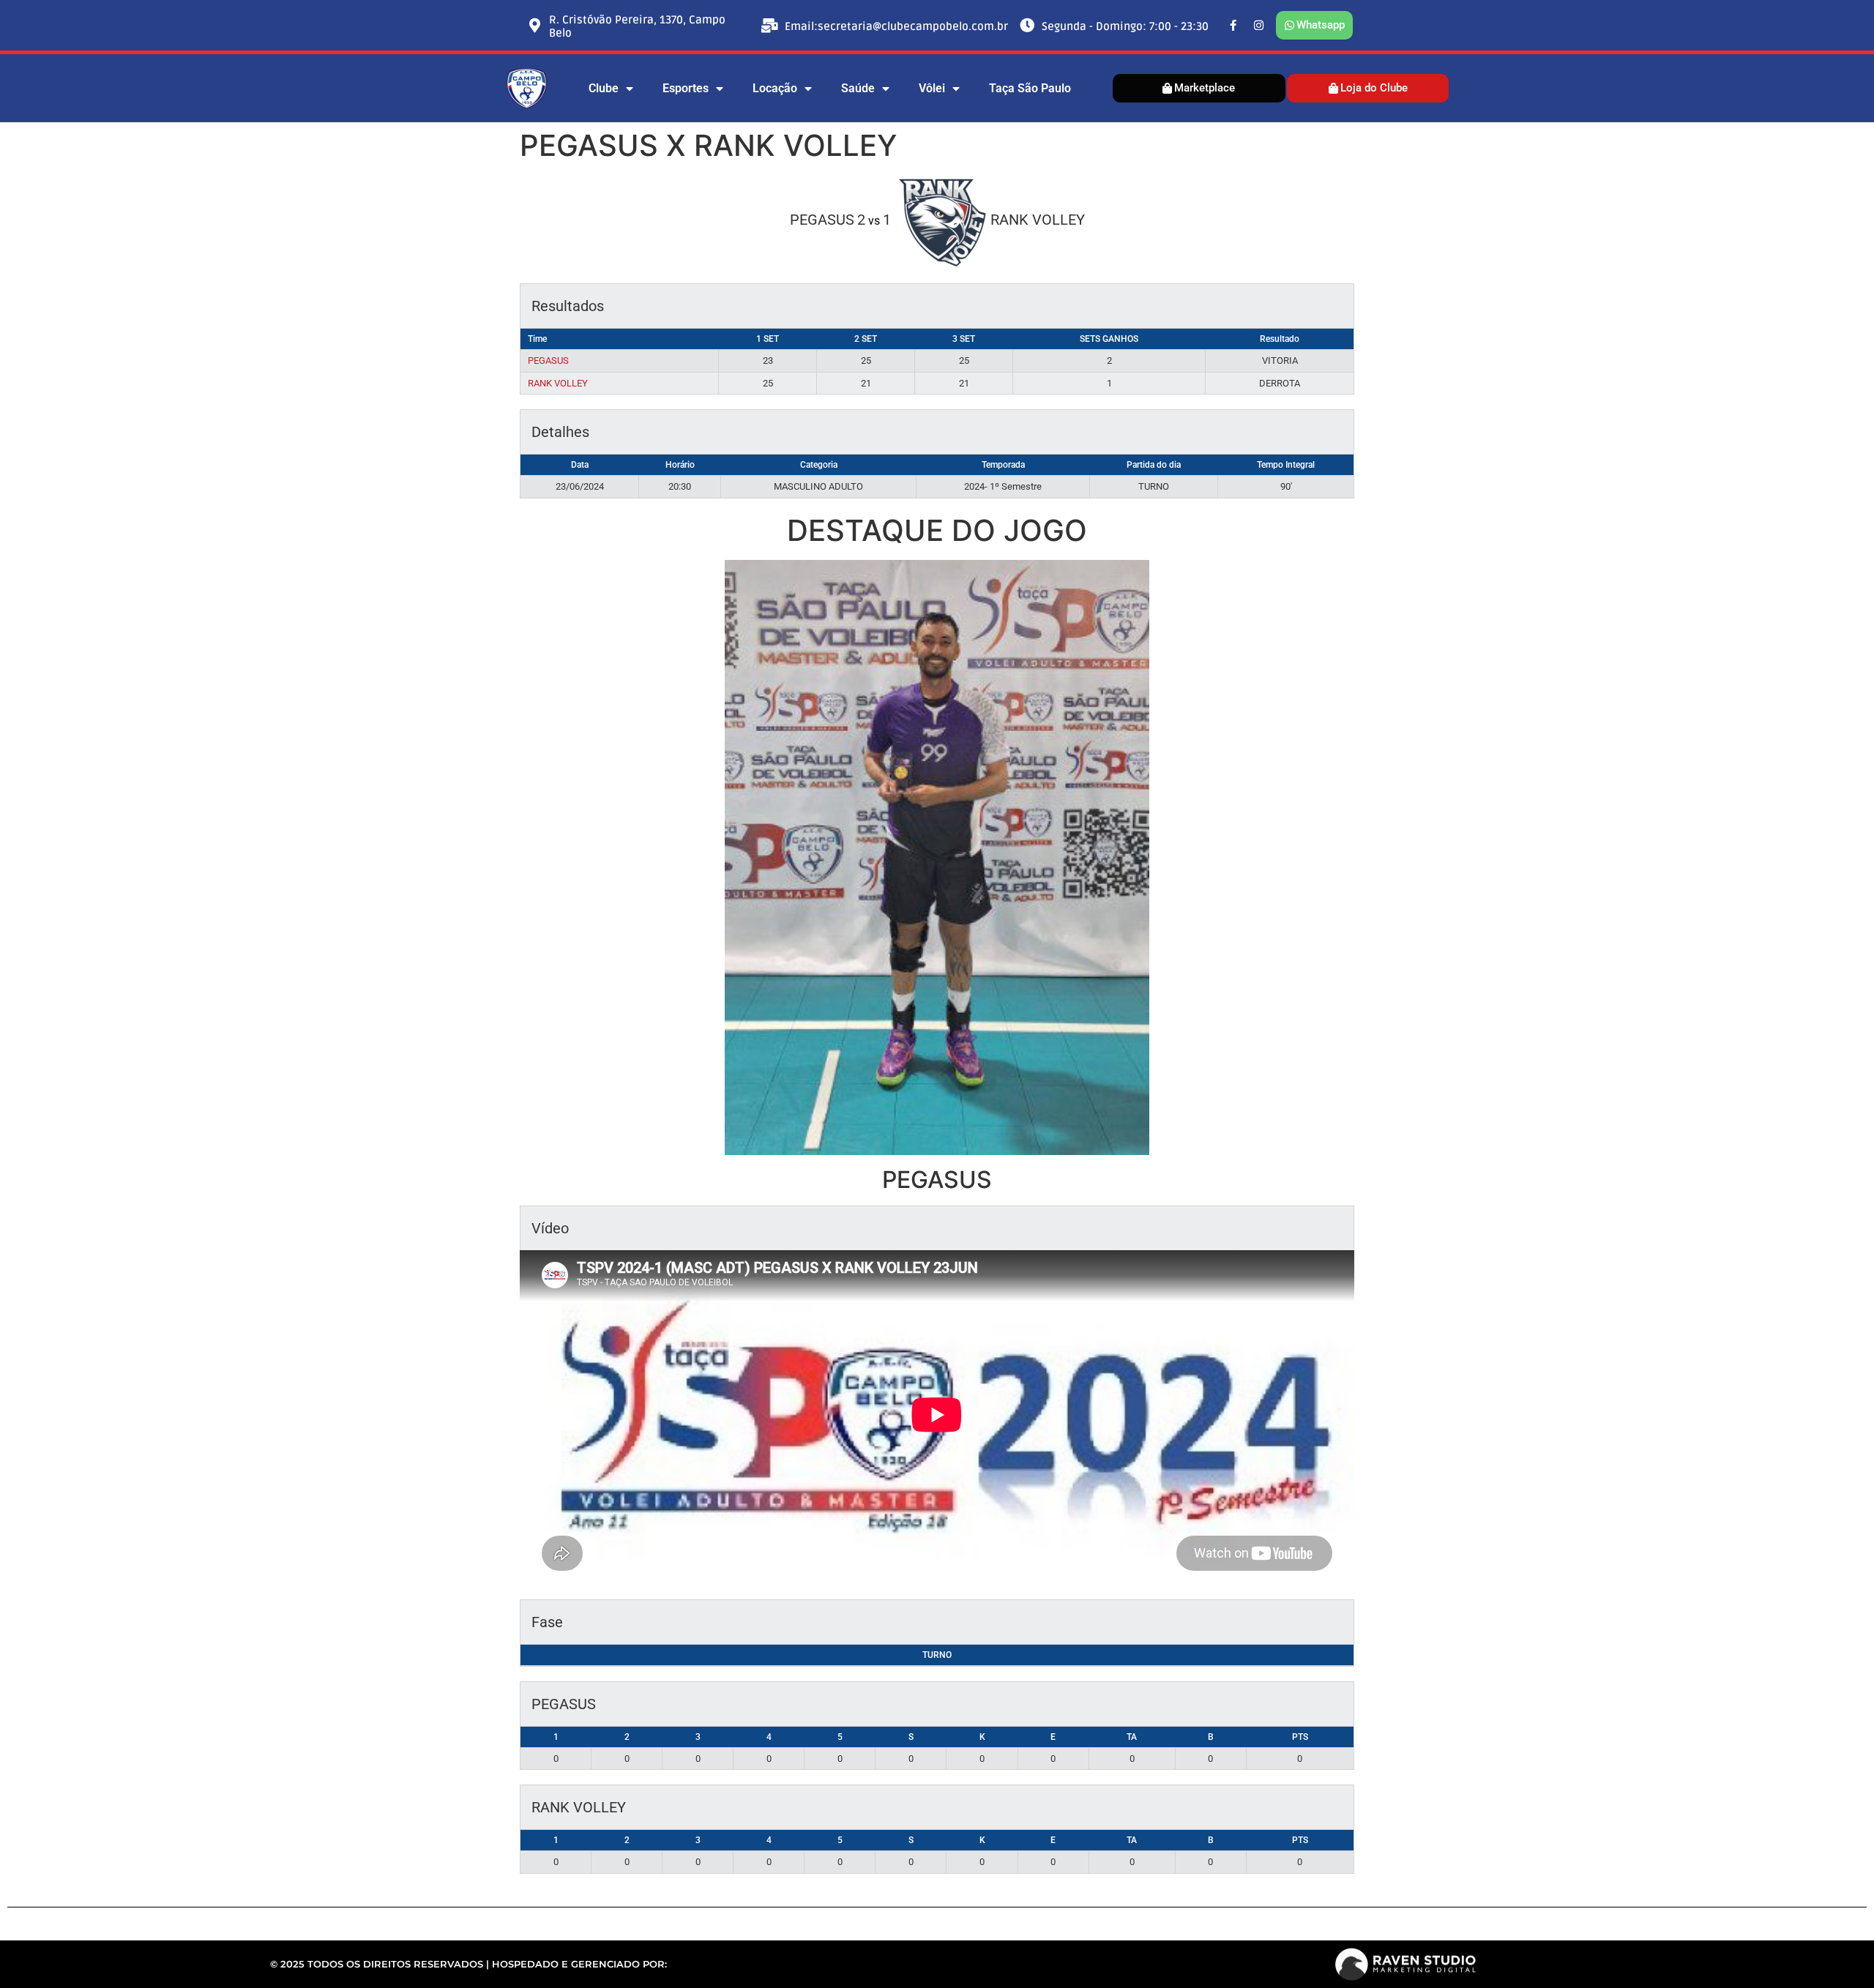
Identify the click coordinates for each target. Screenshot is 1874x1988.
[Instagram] (1259, 26)
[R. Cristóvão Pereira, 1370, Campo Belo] (534, 26)
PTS (1300, 1737)
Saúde (858, 88)
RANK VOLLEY (558, 383)
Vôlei (932, 88)
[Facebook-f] (1233, 26)
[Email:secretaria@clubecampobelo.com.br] (770, 26)
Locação (775, 88)
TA (1132, 1737)
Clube (604, 88)
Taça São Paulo (1030, 88)
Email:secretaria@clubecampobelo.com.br (896, 26)
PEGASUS (548, 360)
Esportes (686, 88)
